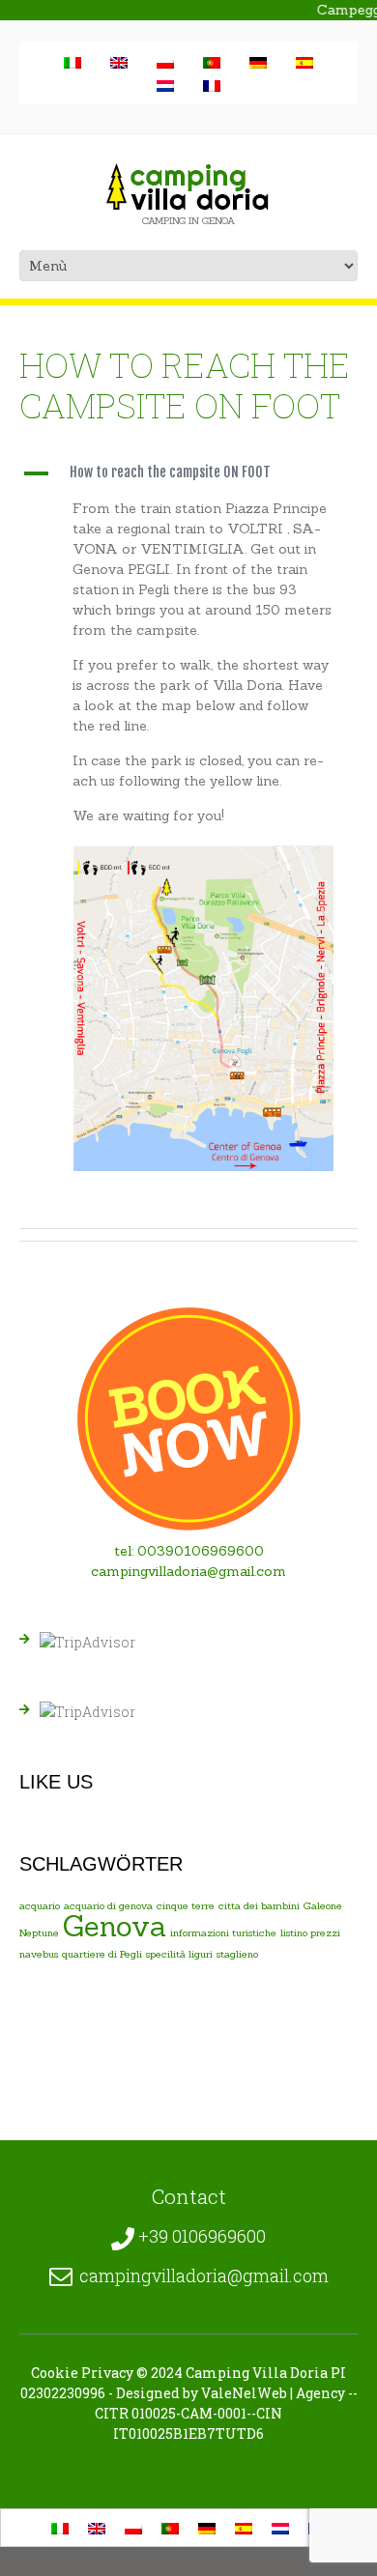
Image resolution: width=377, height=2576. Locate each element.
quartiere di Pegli (102, 1954)
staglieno (237, 1954)
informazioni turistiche (223, 1932)
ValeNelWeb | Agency (273, 2393)
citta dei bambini (259, 1905)
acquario (40, 1905)
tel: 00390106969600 (189, 1551)
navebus (39, 1954)
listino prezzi (310, 1932)
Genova (115, 1926)
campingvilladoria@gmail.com (188, 1571)
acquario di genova (108, 1905)
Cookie (55, 2373)
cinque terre (186, 1905)
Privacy (107, 2373)
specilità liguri (179, 1954)
